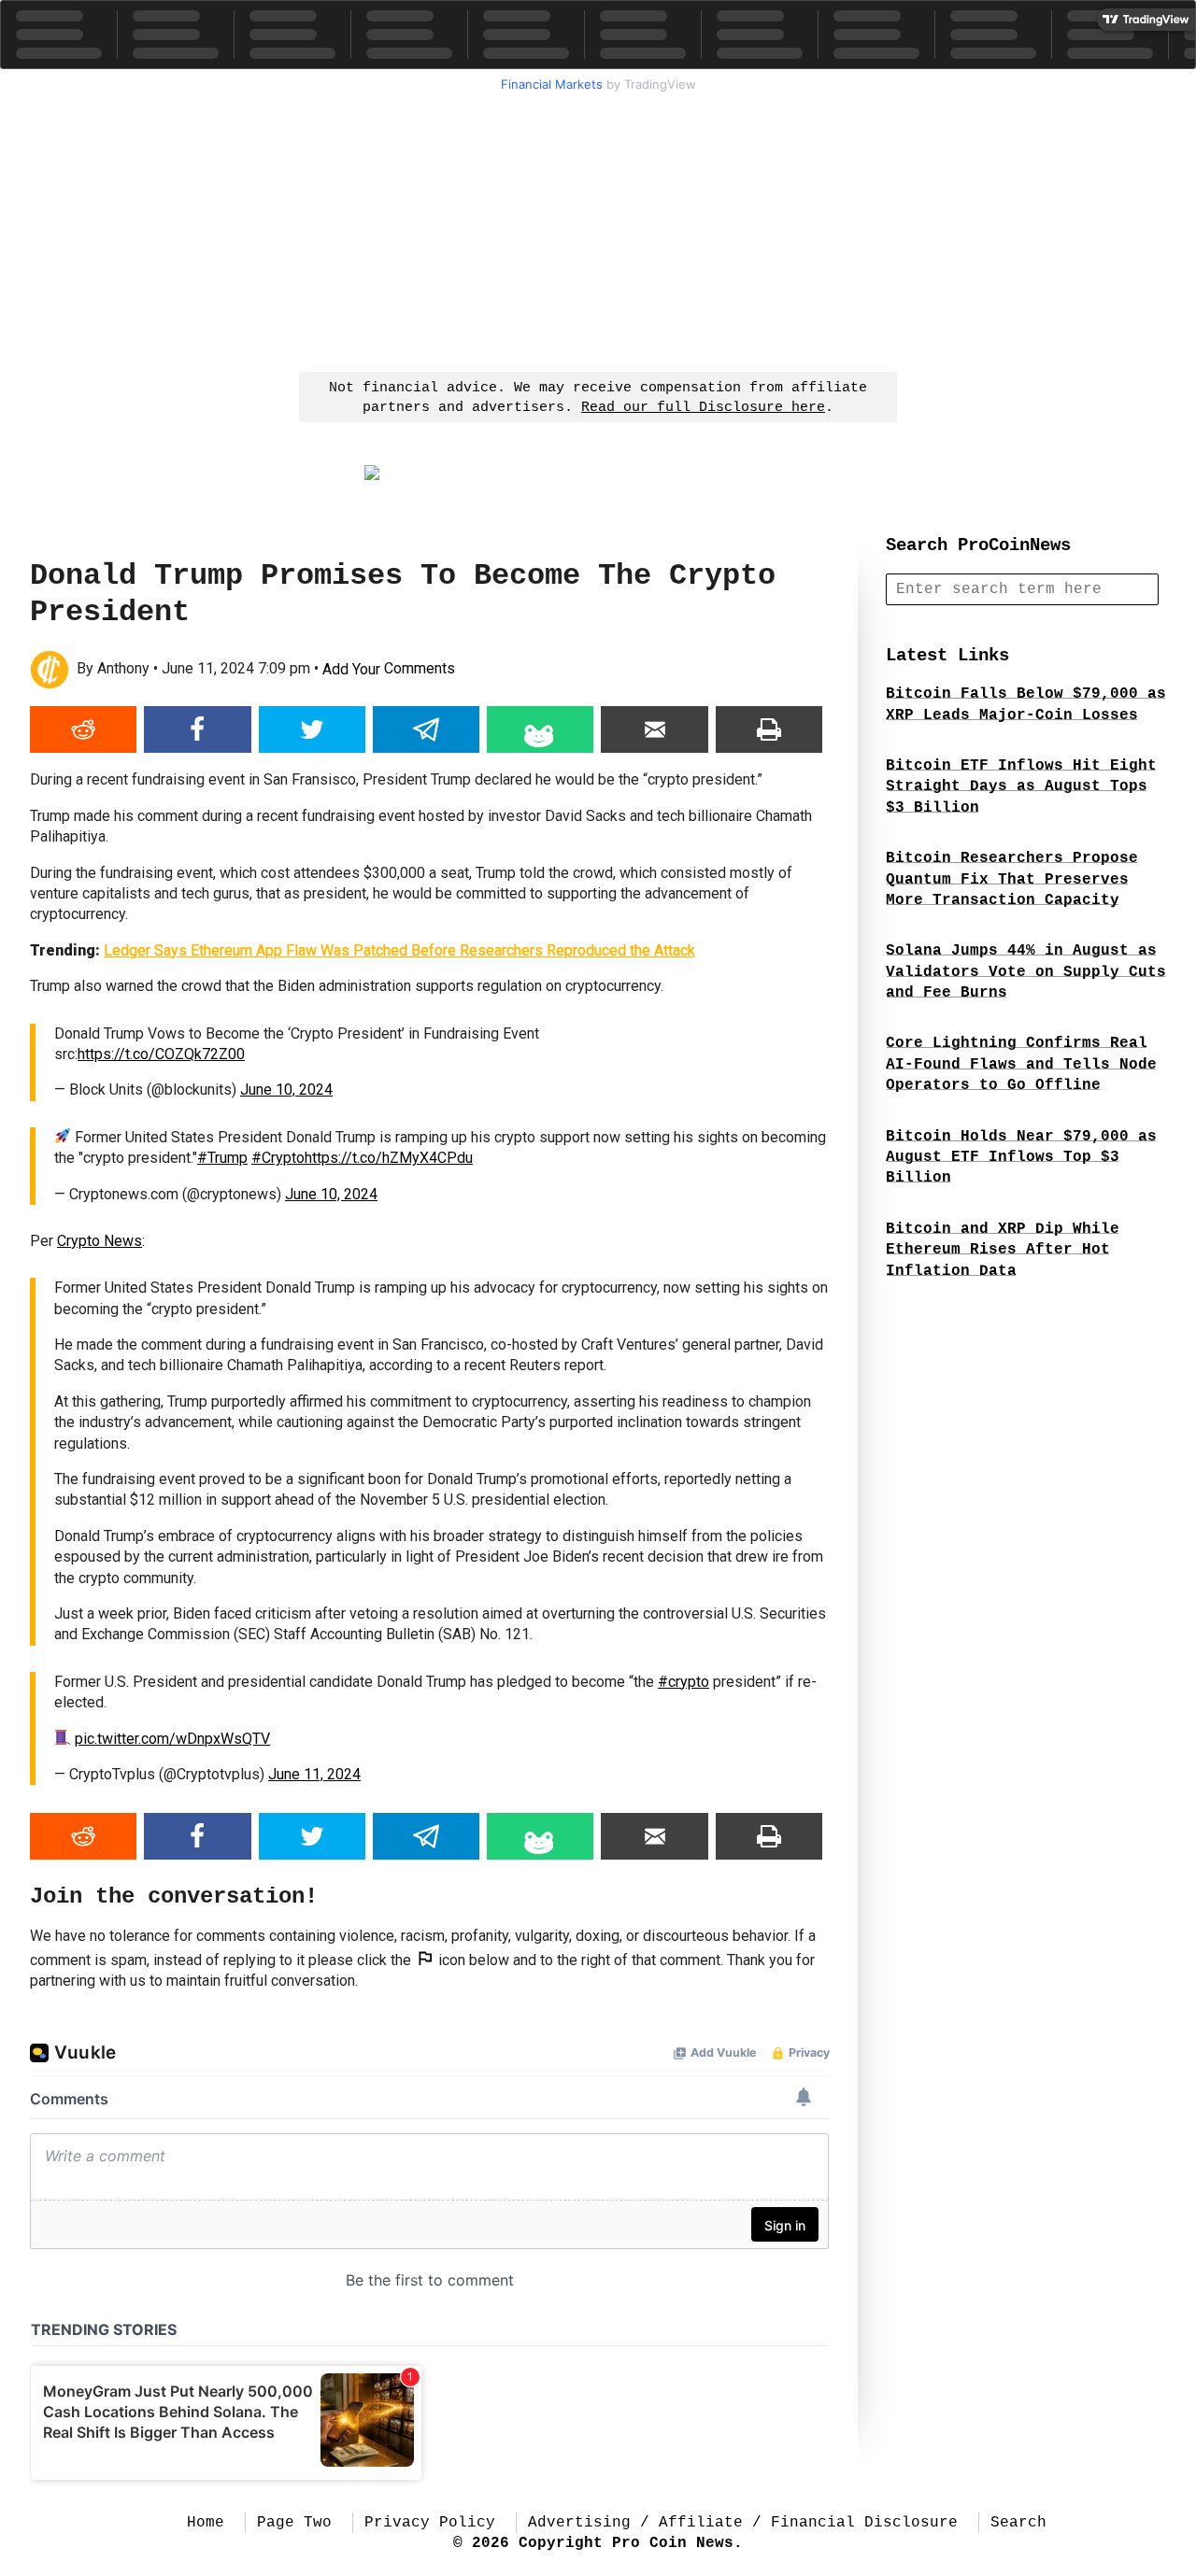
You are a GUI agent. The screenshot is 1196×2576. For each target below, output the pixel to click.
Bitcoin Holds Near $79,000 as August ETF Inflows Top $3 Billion (1021, 1158)
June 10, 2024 (286, 1090)
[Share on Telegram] (426, 729)
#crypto (683, 1682)
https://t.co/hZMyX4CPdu (389, 1158)
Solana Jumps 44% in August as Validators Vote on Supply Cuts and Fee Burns (1026, 972)
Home (206, 2523)
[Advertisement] (598, 230)
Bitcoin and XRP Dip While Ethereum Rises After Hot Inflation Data (1003, 1250)
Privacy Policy (430, 2523)
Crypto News (100, 1241)
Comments (389, 669)
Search (1018, 2523)
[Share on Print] (769, 729)
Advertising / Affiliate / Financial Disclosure (743, 2523)
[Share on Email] (654, 729)
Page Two (294, 2523)
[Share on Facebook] (197, 729)
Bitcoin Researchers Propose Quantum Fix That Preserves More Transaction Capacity (1012, 879)
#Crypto (278, 1158)
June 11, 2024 (314, 1774)
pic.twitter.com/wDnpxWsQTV (172, 1739)
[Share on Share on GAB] (540, 729)
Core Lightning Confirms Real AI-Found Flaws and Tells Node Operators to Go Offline (1021, 1064)
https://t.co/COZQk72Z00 (161, 1054)
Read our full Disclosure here (703, 408)
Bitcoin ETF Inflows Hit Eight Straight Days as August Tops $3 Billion (1021, 787)
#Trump (222, 1158)
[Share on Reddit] (83, 729)
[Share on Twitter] (312, 729)
